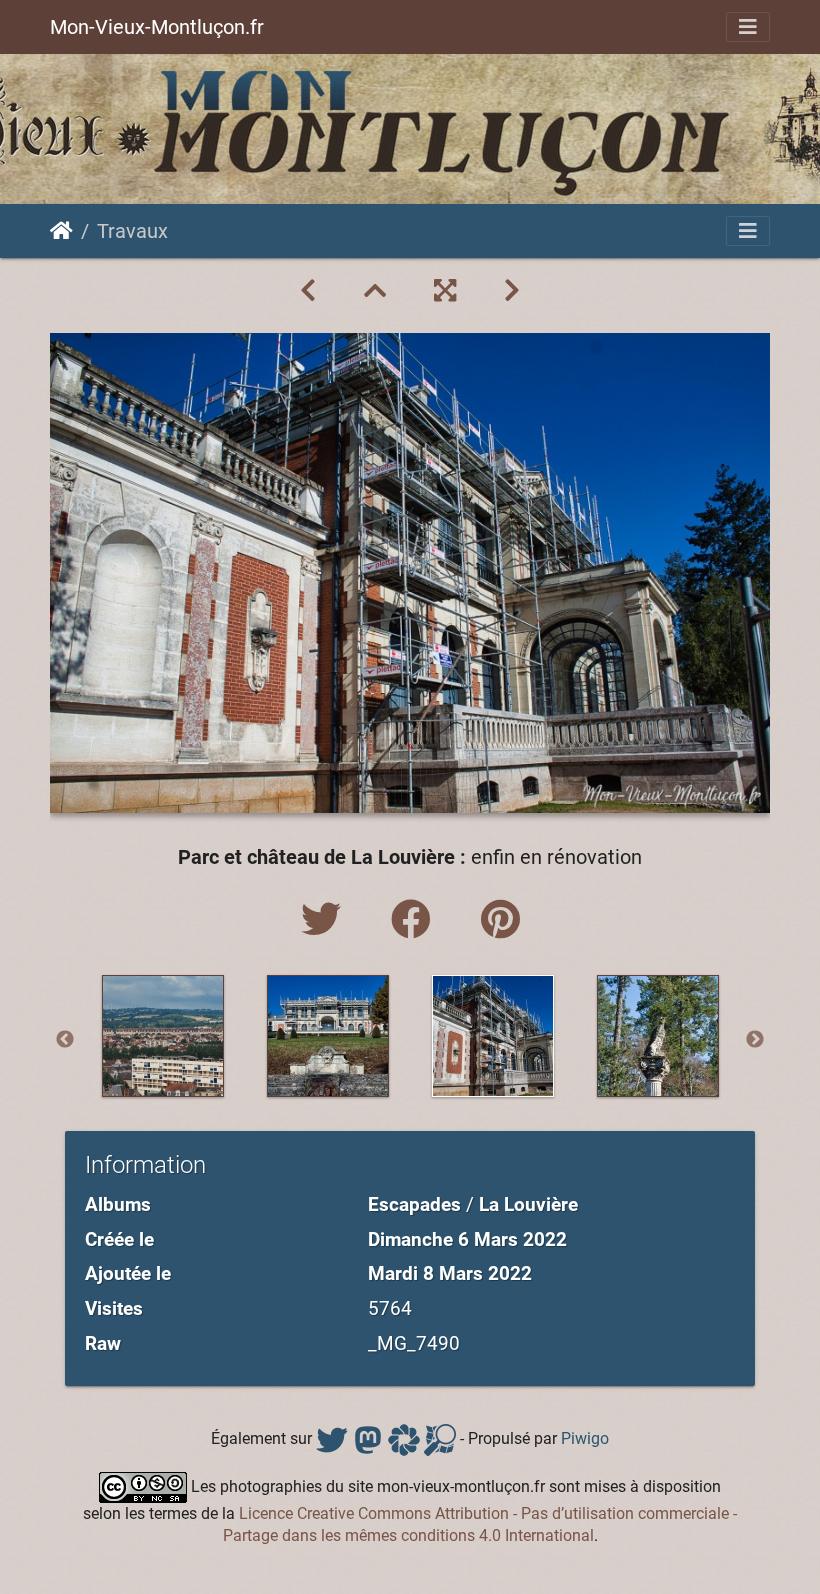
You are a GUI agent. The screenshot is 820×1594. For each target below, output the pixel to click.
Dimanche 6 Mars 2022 (467, 1239)
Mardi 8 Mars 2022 (450, 1273)
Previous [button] (65, 1040)
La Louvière (528, 1204)
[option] (162, 1036)
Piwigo (585, 1438)
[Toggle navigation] (748, 27)
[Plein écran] (445, 291)
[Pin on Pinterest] (500, 920)
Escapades (414, 1204)
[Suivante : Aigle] (512, 291)
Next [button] (755, 1040)
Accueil (61, 231)
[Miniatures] (375, 291)
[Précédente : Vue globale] (308, 291)
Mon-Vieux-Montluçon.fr (157, 27)
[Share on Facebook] (416, 920)
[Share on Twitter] (326, 920)
